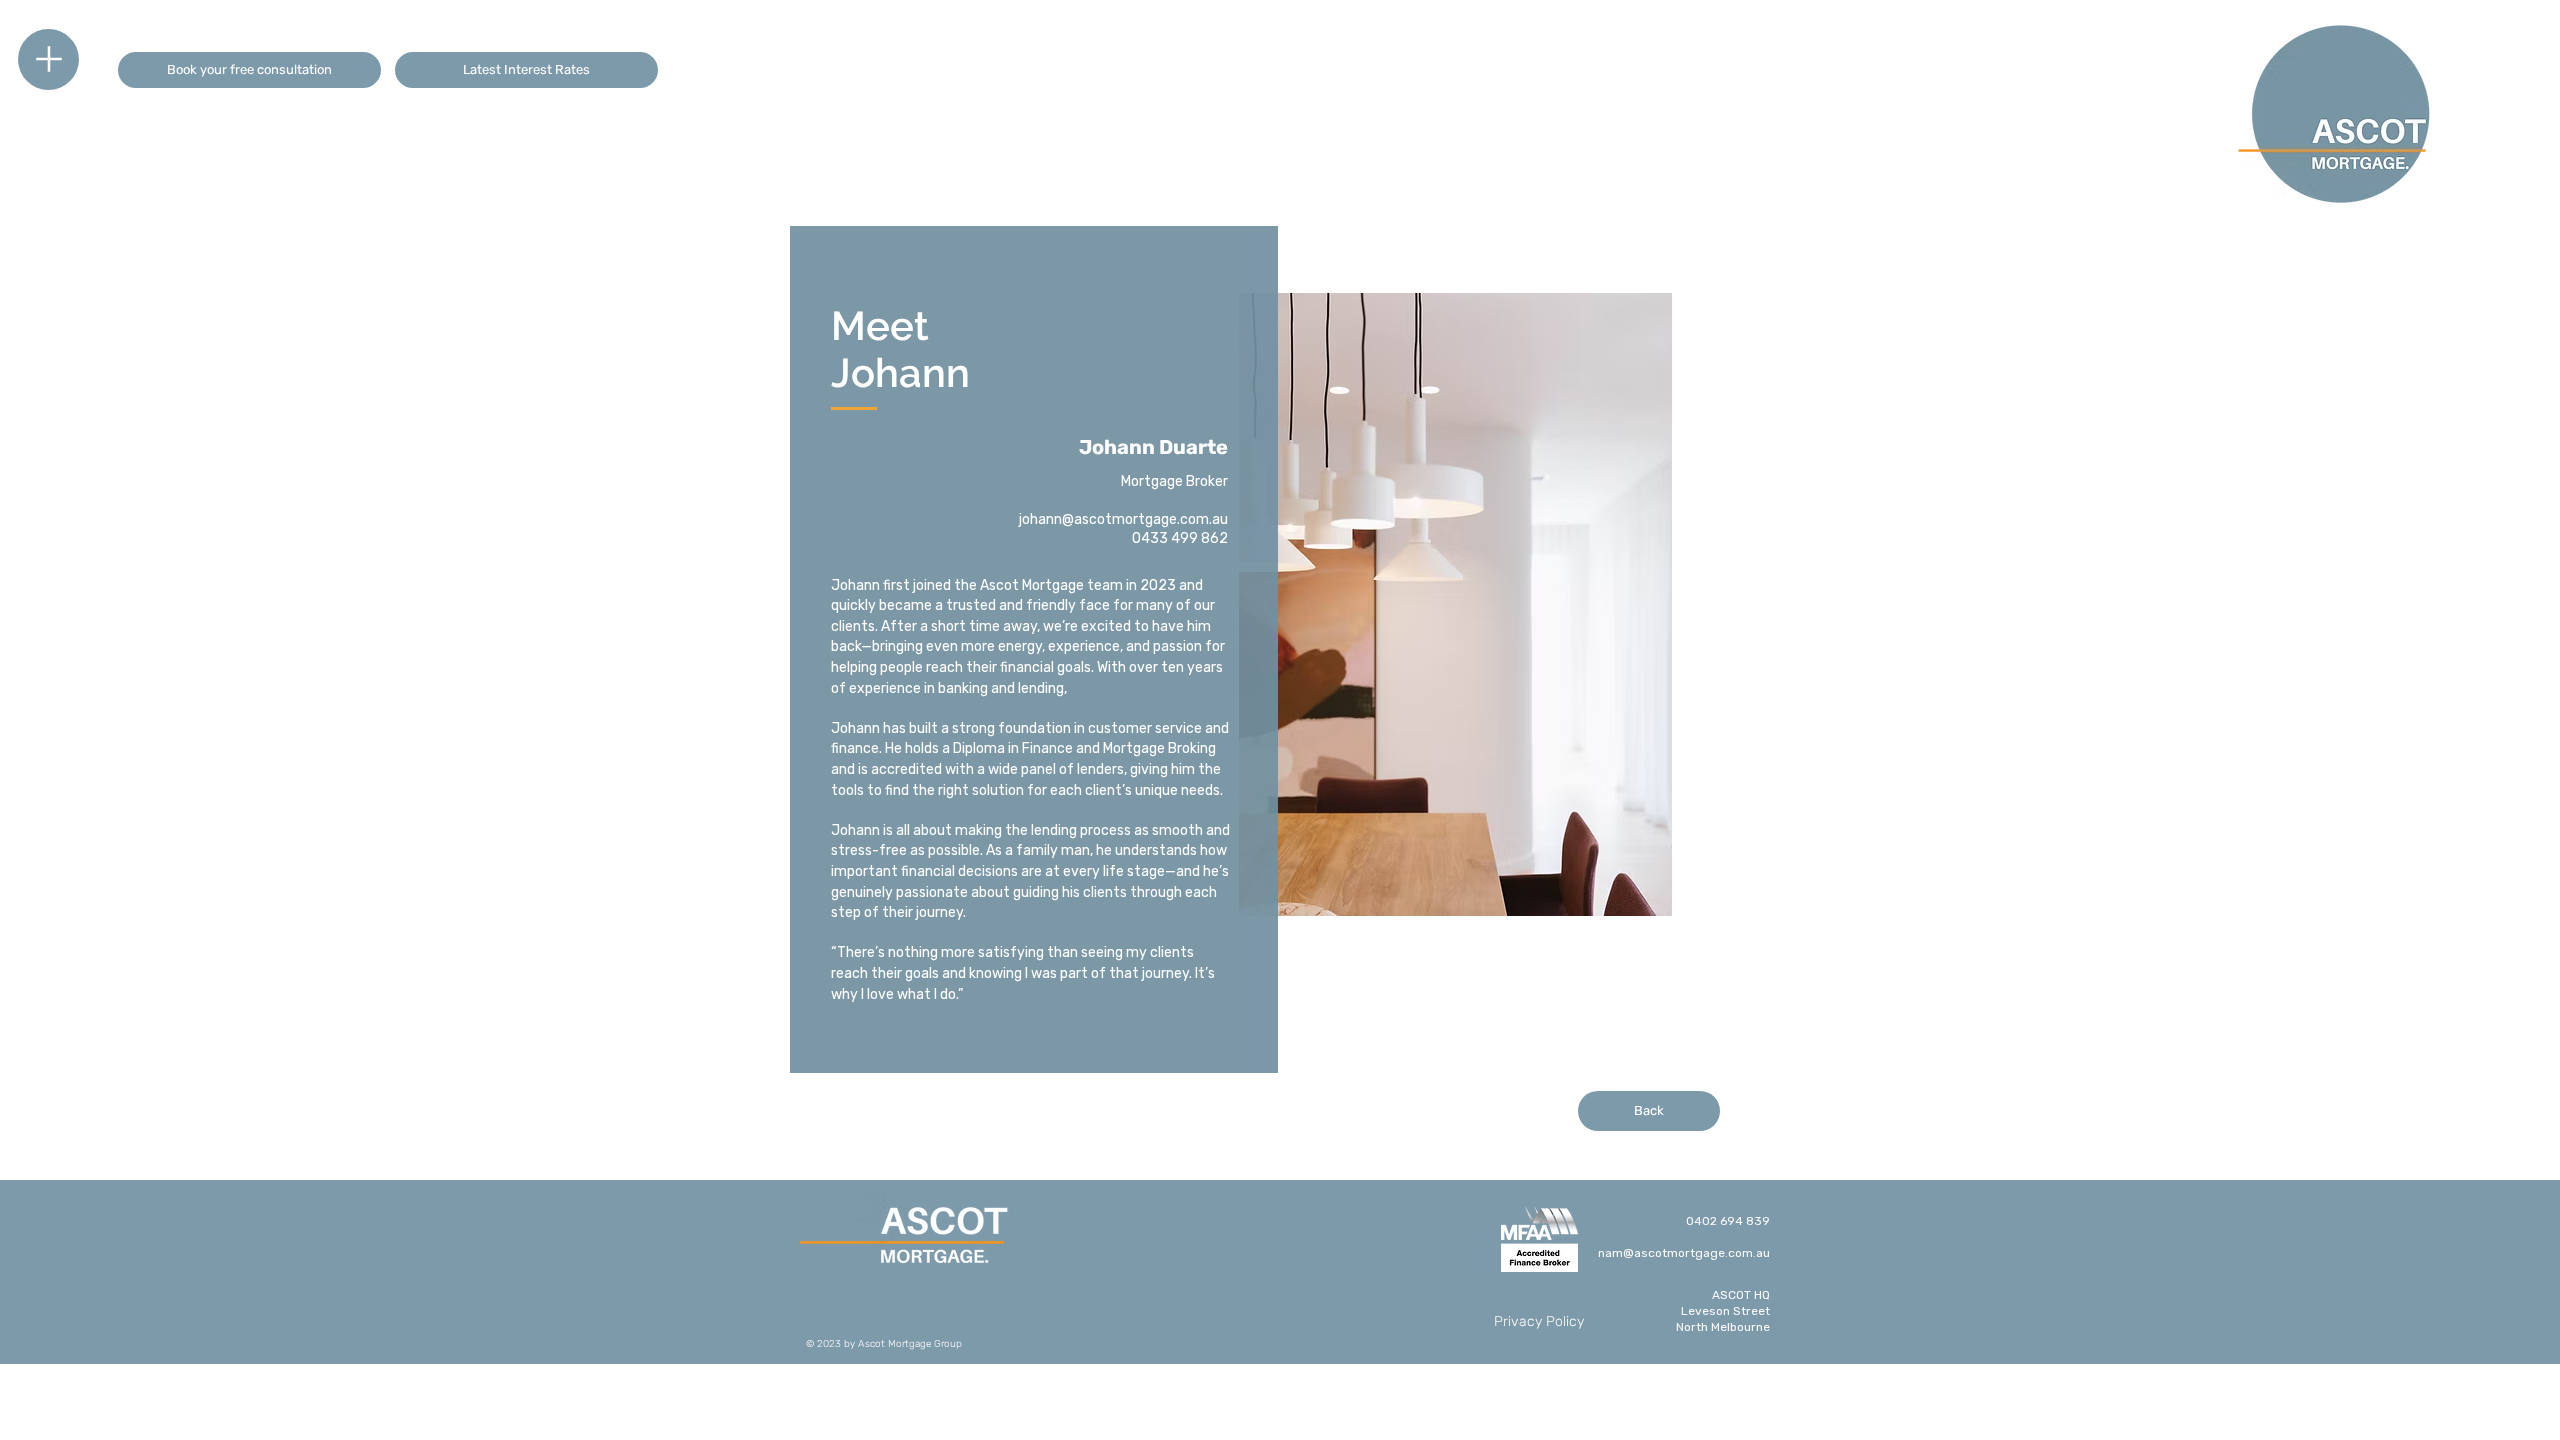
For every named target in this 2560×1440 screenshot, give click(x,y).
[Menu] (48, 59)
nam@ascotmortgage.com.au (1684, 1253)
